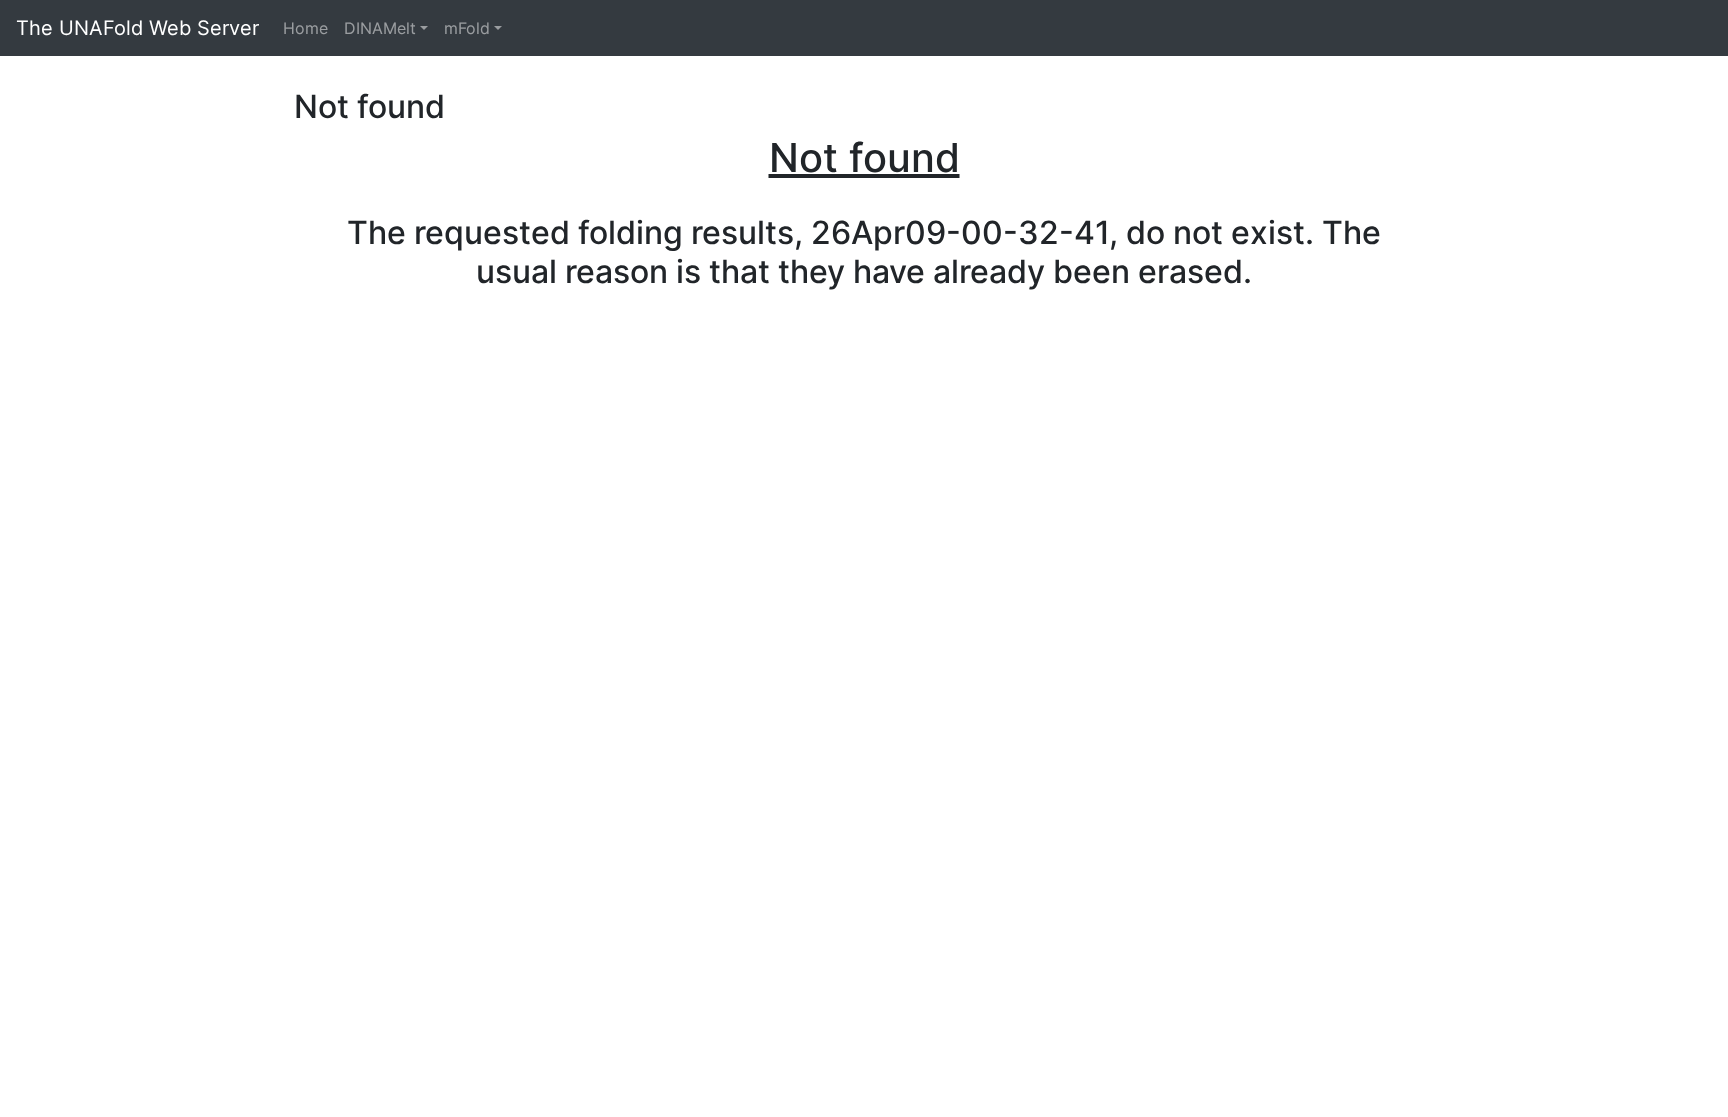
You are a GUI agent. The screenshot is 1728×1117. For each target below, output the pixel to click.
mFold (467, 28)
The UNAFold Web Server (137, 28)
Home (305, 28)
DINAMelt (380, 28)
